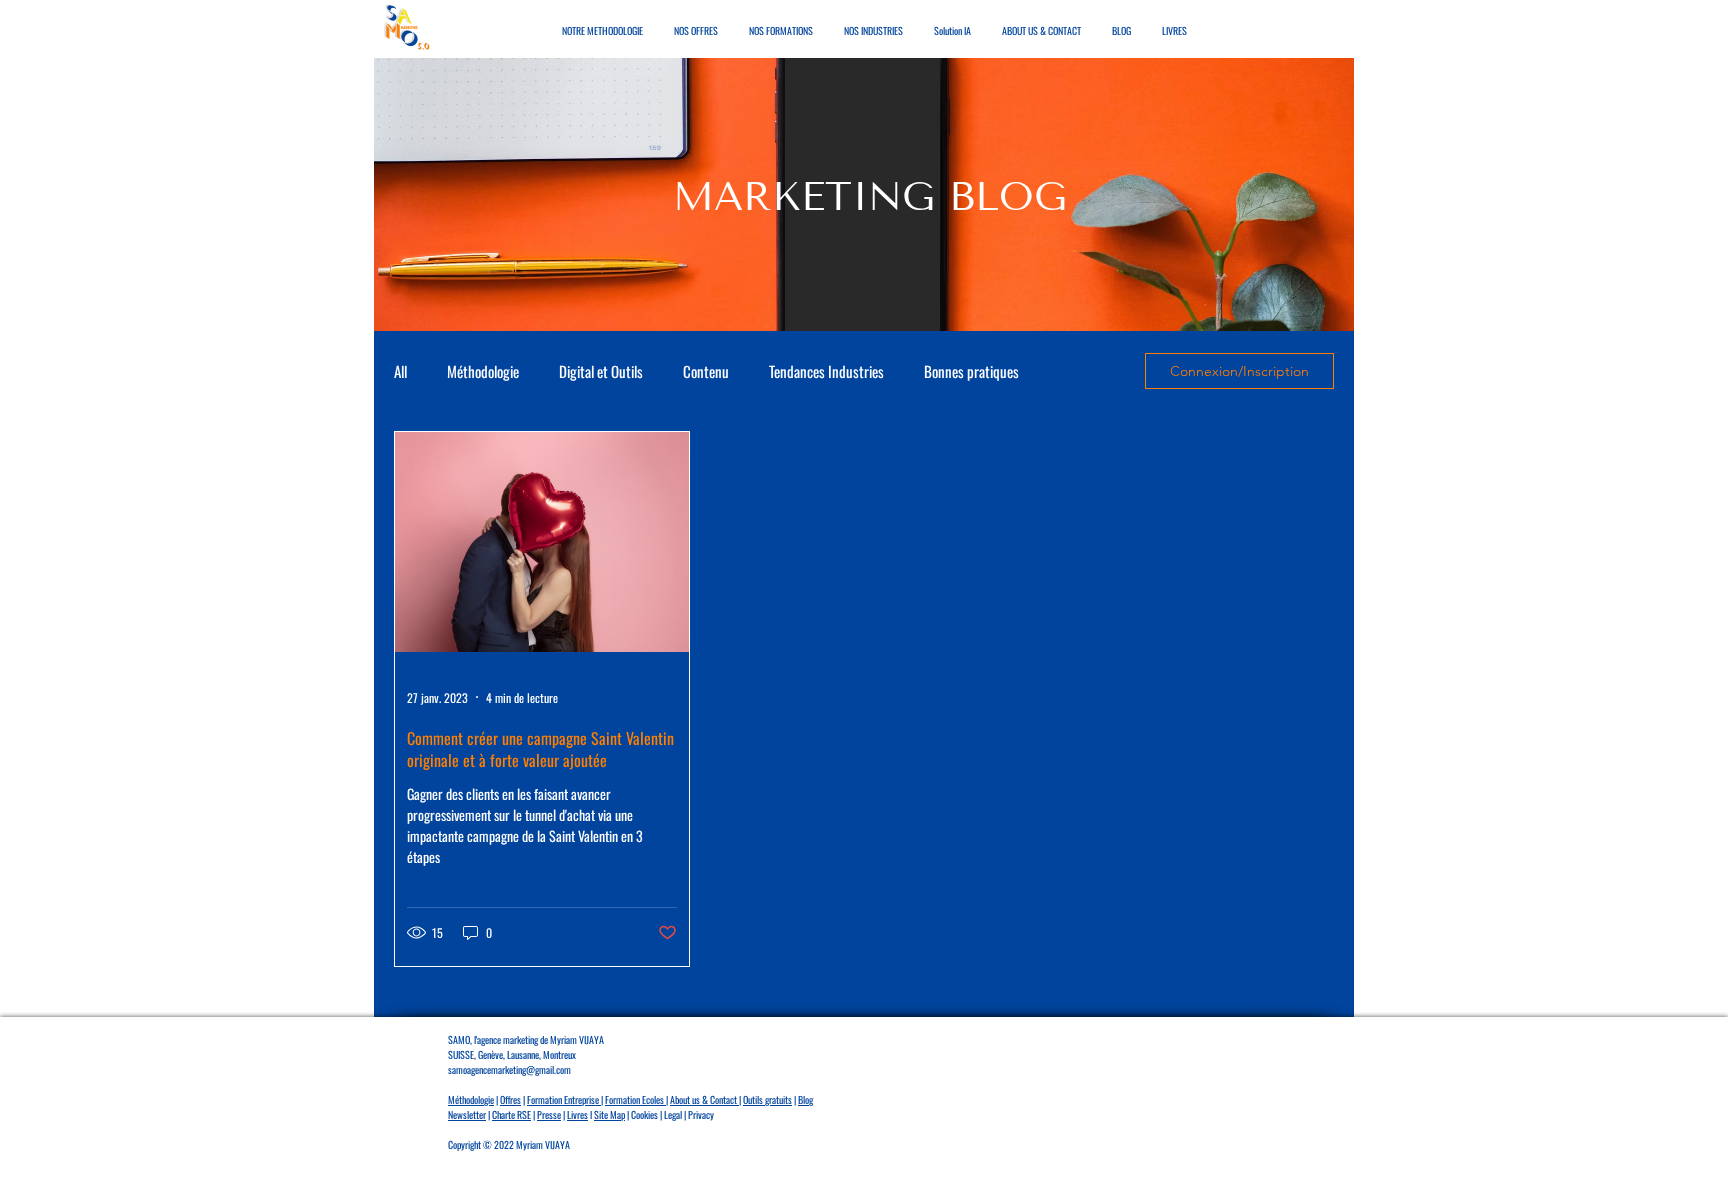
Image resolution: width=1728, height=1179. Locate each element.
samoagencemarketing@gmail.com (509, 1069)
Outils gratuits (767, 1099)
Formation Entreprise (564, 1099)
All (400, 371)
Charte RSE (511, 1114)
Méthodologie (483, 371)
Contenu (706, 371)
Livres (577, 1114)
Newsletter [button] (467, 1114)
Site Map (609, 1114)
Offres (510, 1099)
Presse (549, 1114)
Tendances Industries (826, 371)
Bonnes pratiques (971, 371)
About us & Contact (704, 1099)
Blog (805, 1099)
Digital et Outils (601, 371)
